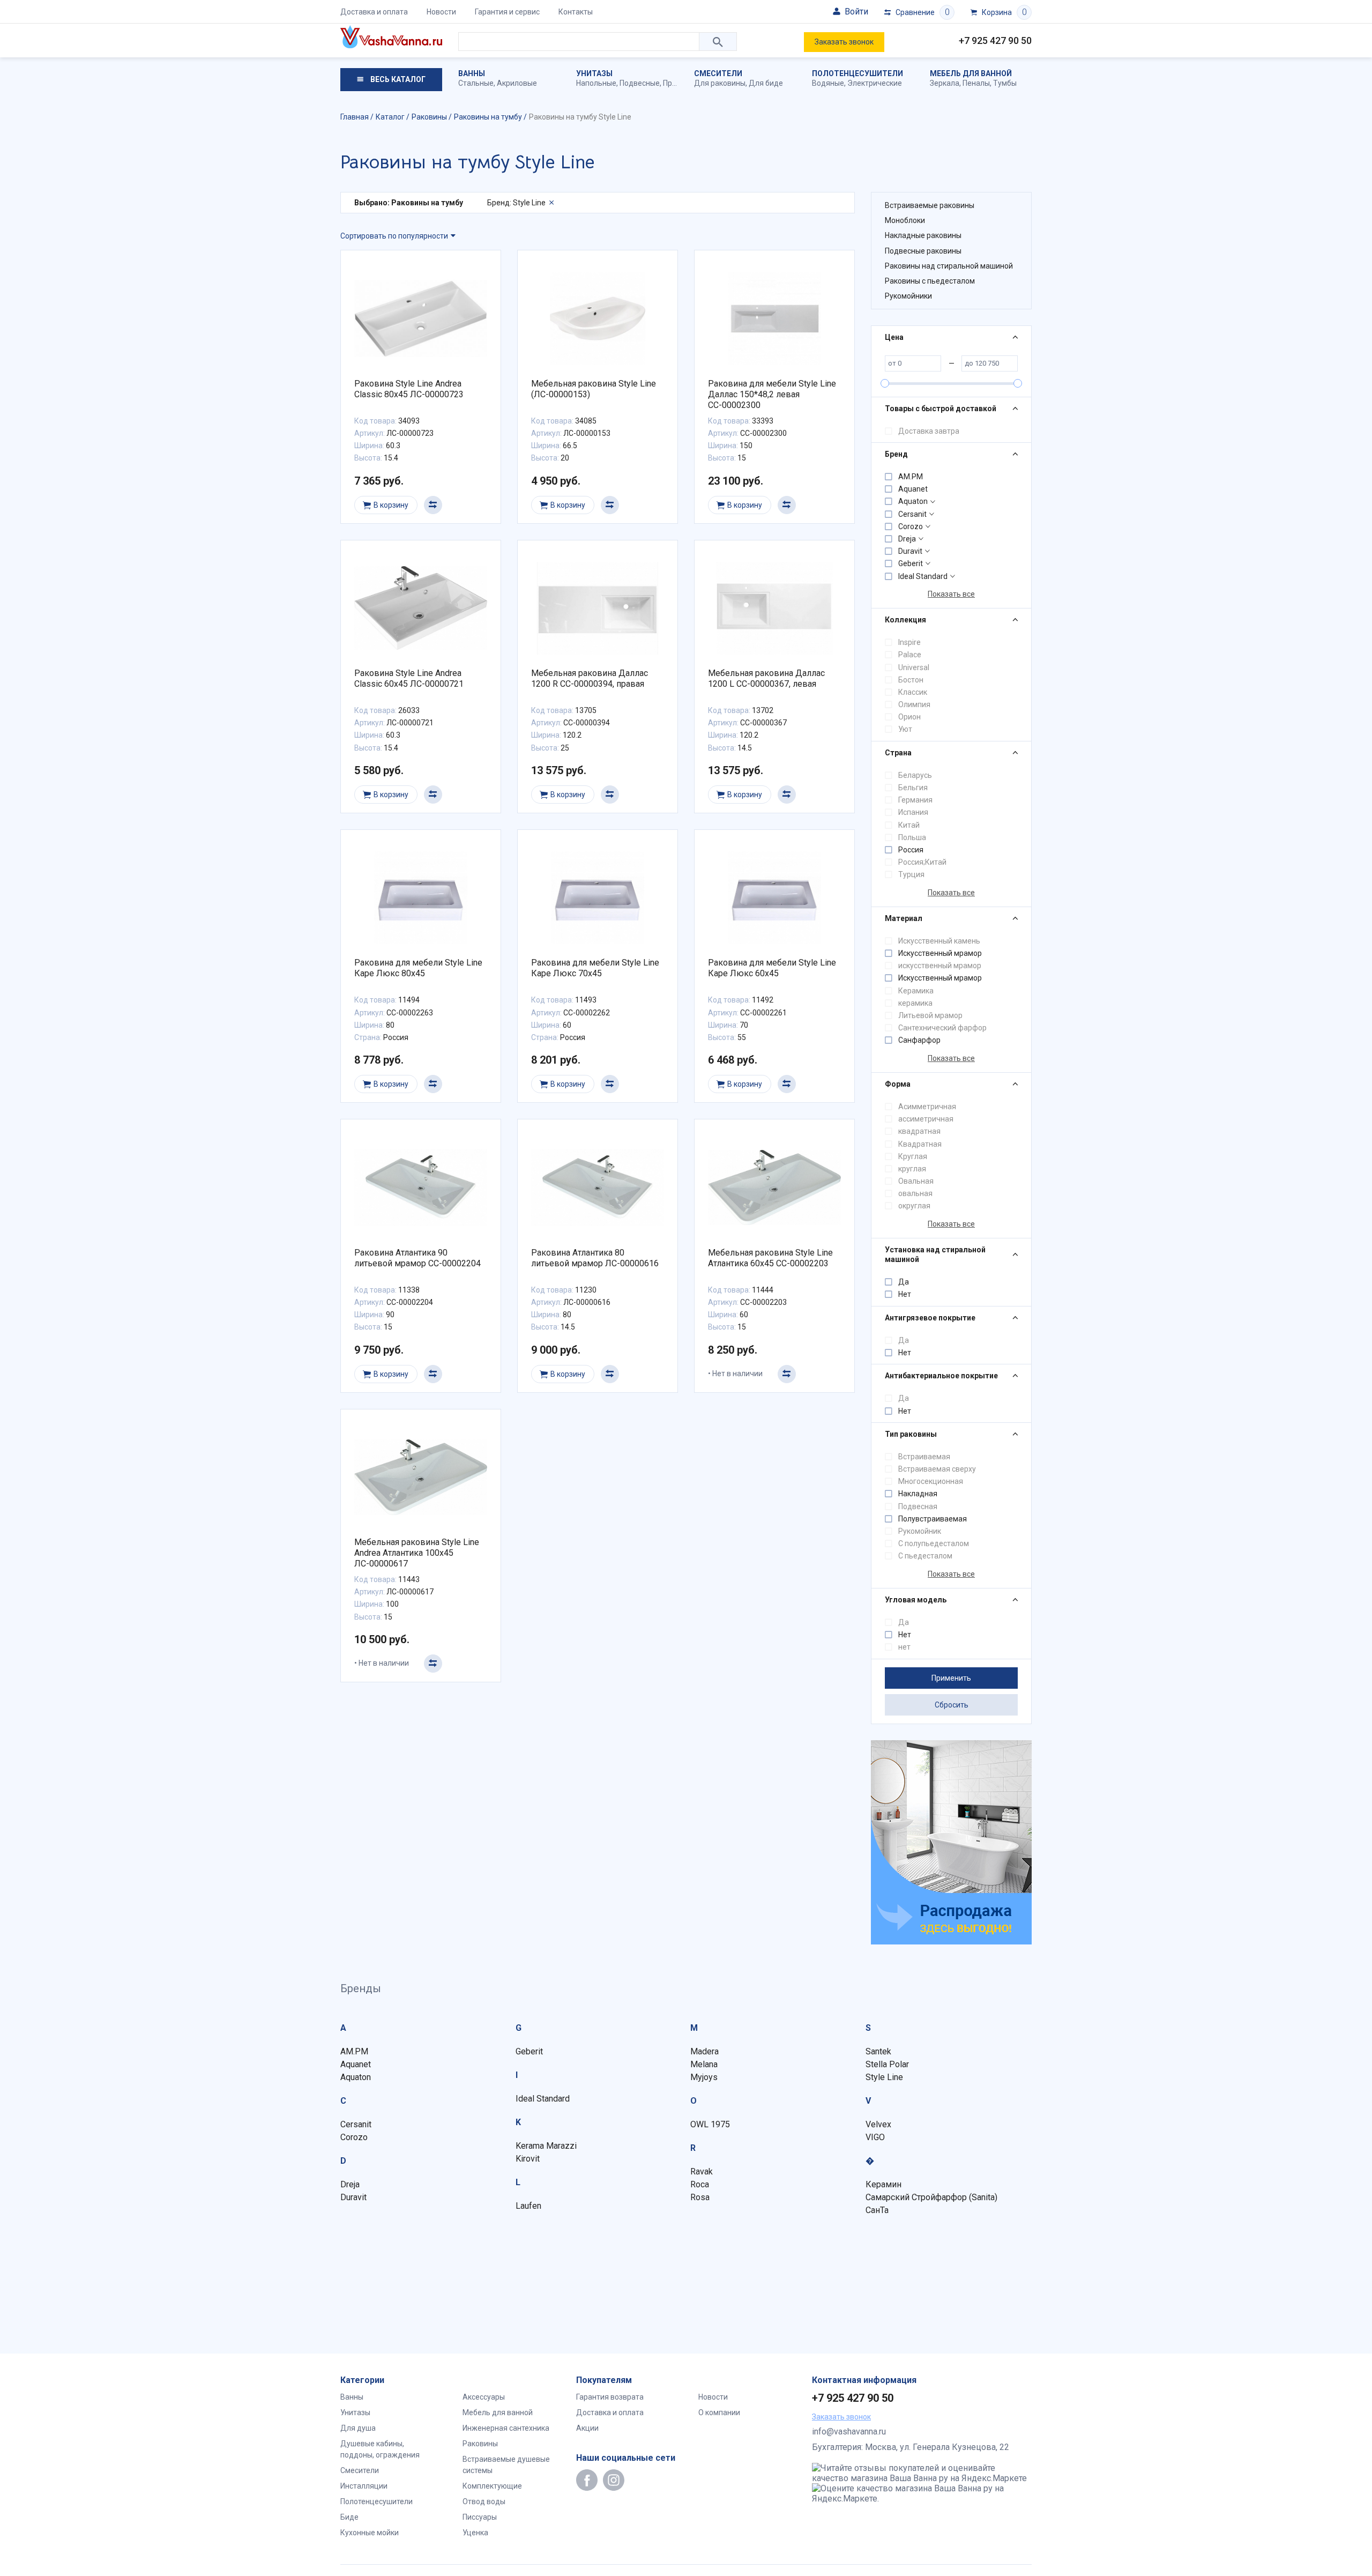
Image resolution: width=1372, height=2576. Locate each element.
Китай (909, 825)
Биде (349, 2517)
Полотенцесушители (857, 73)
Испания (913, 812)
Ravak (702, 2172)
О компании (719, 2412)
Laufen (528, 2206)
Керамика (916, 991)
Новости (441, 12)
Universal (914, 667)
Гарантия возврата (610, 2397)
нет (904, 1647)
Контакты (576, 12)
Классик (913, 692)
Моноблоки (905, 220)
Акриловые (517, 83)
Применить (951, 1678)
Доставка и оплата (374, 12)
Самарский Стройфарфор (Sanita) (931, 2197)
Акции (587, 2428)
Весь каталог (397, 79)
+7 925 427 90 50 (995, 40)
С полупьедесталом (934, 1543)
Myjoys (704, 2077)
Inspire (909, 642)
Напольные (596, 83)
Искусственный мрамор (940, 953)
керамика (915, 1003)
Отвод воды (484, 2501)
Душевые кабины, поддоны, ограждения (380, 2449)
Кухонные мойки (370, 2533)
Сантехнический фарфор (942, 1028)
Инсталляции (364, 2486)
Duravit (910, 551)
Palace (910, 655)
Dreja (907, 539)
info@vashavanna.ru (849, 2432)
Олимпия (914, 704)
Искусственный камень (939, 941)
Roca (700, 2184)
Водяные (828, 83)
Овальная (916, 1181)
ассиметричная (926, 1119)
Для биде (766, 83)
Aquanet (913, 489)
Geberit (911, 563)
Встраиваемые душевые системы (506, 2465)
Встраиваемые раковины (930, 205)
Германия (915, 800)
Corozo (911, 526)
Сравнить (433, 505)
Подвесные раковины (923, 251)
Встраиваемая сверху (937, 1469)
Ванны (472, 73)
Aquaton (913, 501)
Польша (912, 837)
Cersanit (912, 514)
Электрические (875, 83)
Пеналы (976, 83)
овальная (915, 1193)
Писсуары (480, 2517)
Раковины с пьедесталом (930, 281)
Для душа (358, 2428)
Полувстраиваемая (933, 1519)
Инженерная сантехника (506, 2428)
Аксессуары (484, 2397)
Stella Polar (887, 2064)
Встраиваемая (924, 1457)
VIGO (875, 2137)
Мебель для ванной (971, 73)
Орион (909, 717)
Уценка (475, 2533)
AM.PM (911, 477)
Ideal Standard (923, 576)
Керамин (883, 2184)
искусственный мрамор (940, 966)
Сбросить (952, 1705)
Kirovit (528, 2159)
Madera (704, 2051)
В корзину (391, 505)
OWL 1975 (710, 2124)
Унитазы (594, 73)
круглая (912, 1169)
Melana (704, 2064)
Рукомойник (920, 1531)
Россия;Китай (922, 862)
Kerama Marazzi (546, 2146)
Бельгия (913, 788)
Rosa (700, 2197)
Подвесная (918, 1506)
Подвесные (640, 83)
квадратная (919, 1131)
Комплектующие (492, 2486)
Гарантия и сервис (507, 12)
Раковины (480, 2444)
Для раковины (720, 83)
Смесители (718, 73)
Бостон (911, 680)
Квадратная (920, 1144)
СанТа (877, 2210)
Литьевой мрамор (930, 1015)
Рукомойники (908, 296)
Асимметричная (927, 1107)
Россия (911, 850)
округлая (914, 1206)
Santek (878, 2051)
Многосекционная (931, 1481)
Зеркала (945, 83)
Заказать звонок (844, 42)
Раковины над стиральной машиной (949, 266)
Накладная (918, 1494)
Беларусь (915, 775)
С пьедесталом (925, 1556)
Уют (905, 729)
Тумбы (1005, 83)
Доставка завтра (929, 431)
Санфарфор (919, 1040)
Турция (911, 874)
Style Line (884, 2077)
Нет (905, 1294)
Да (904, 1282)
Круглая (913, 1156)
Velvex (878, 2124)
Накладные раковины (923, 235)
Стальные (476, 83)
